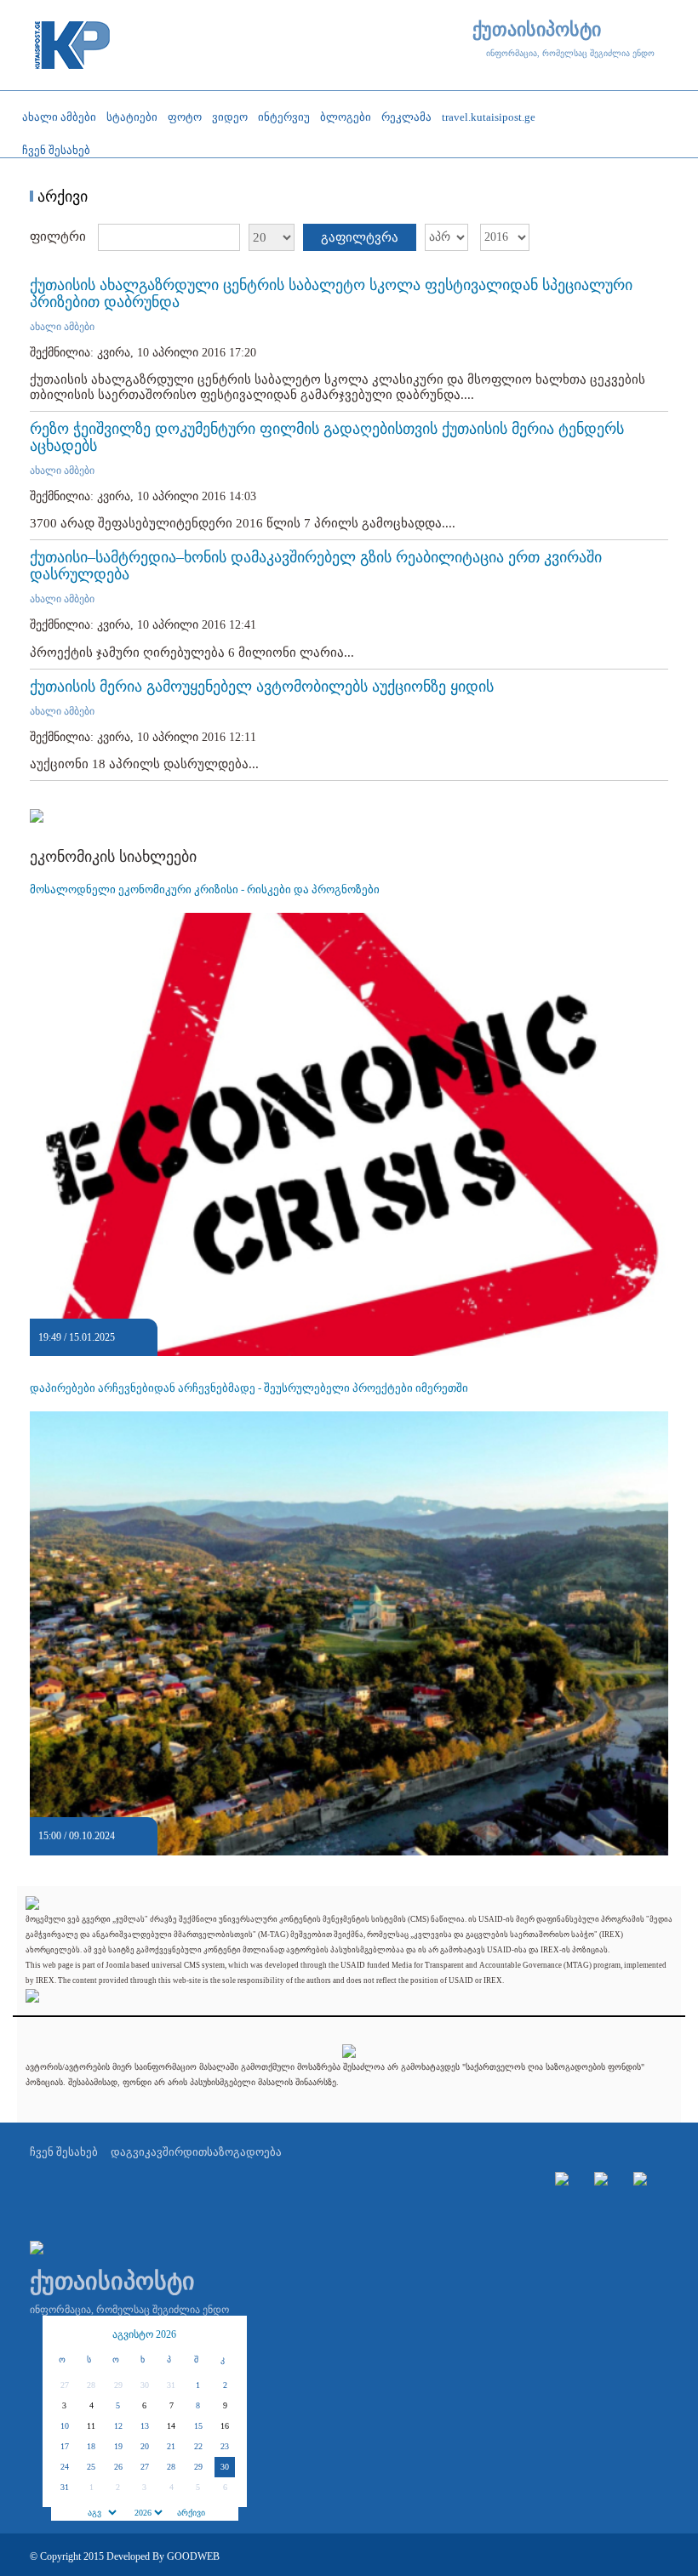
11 (91, 2426)
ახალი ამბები (62, 327)
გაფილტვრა (360, 237)
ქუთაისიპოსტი (537, 30)
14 (171, 2426)
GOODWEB (193, 2556)
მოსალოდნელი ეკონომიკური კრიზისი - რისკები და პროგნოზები (205, 889)
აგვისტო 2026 (144, 2334)
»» (226, 2334)
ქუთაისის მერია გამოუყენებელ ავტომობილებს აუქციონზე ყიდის (262, 687)
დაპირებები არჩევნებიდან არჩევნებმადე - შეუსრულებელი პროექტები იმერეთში (249, 1388)
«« (64, 2334)
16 (225, 2426)
